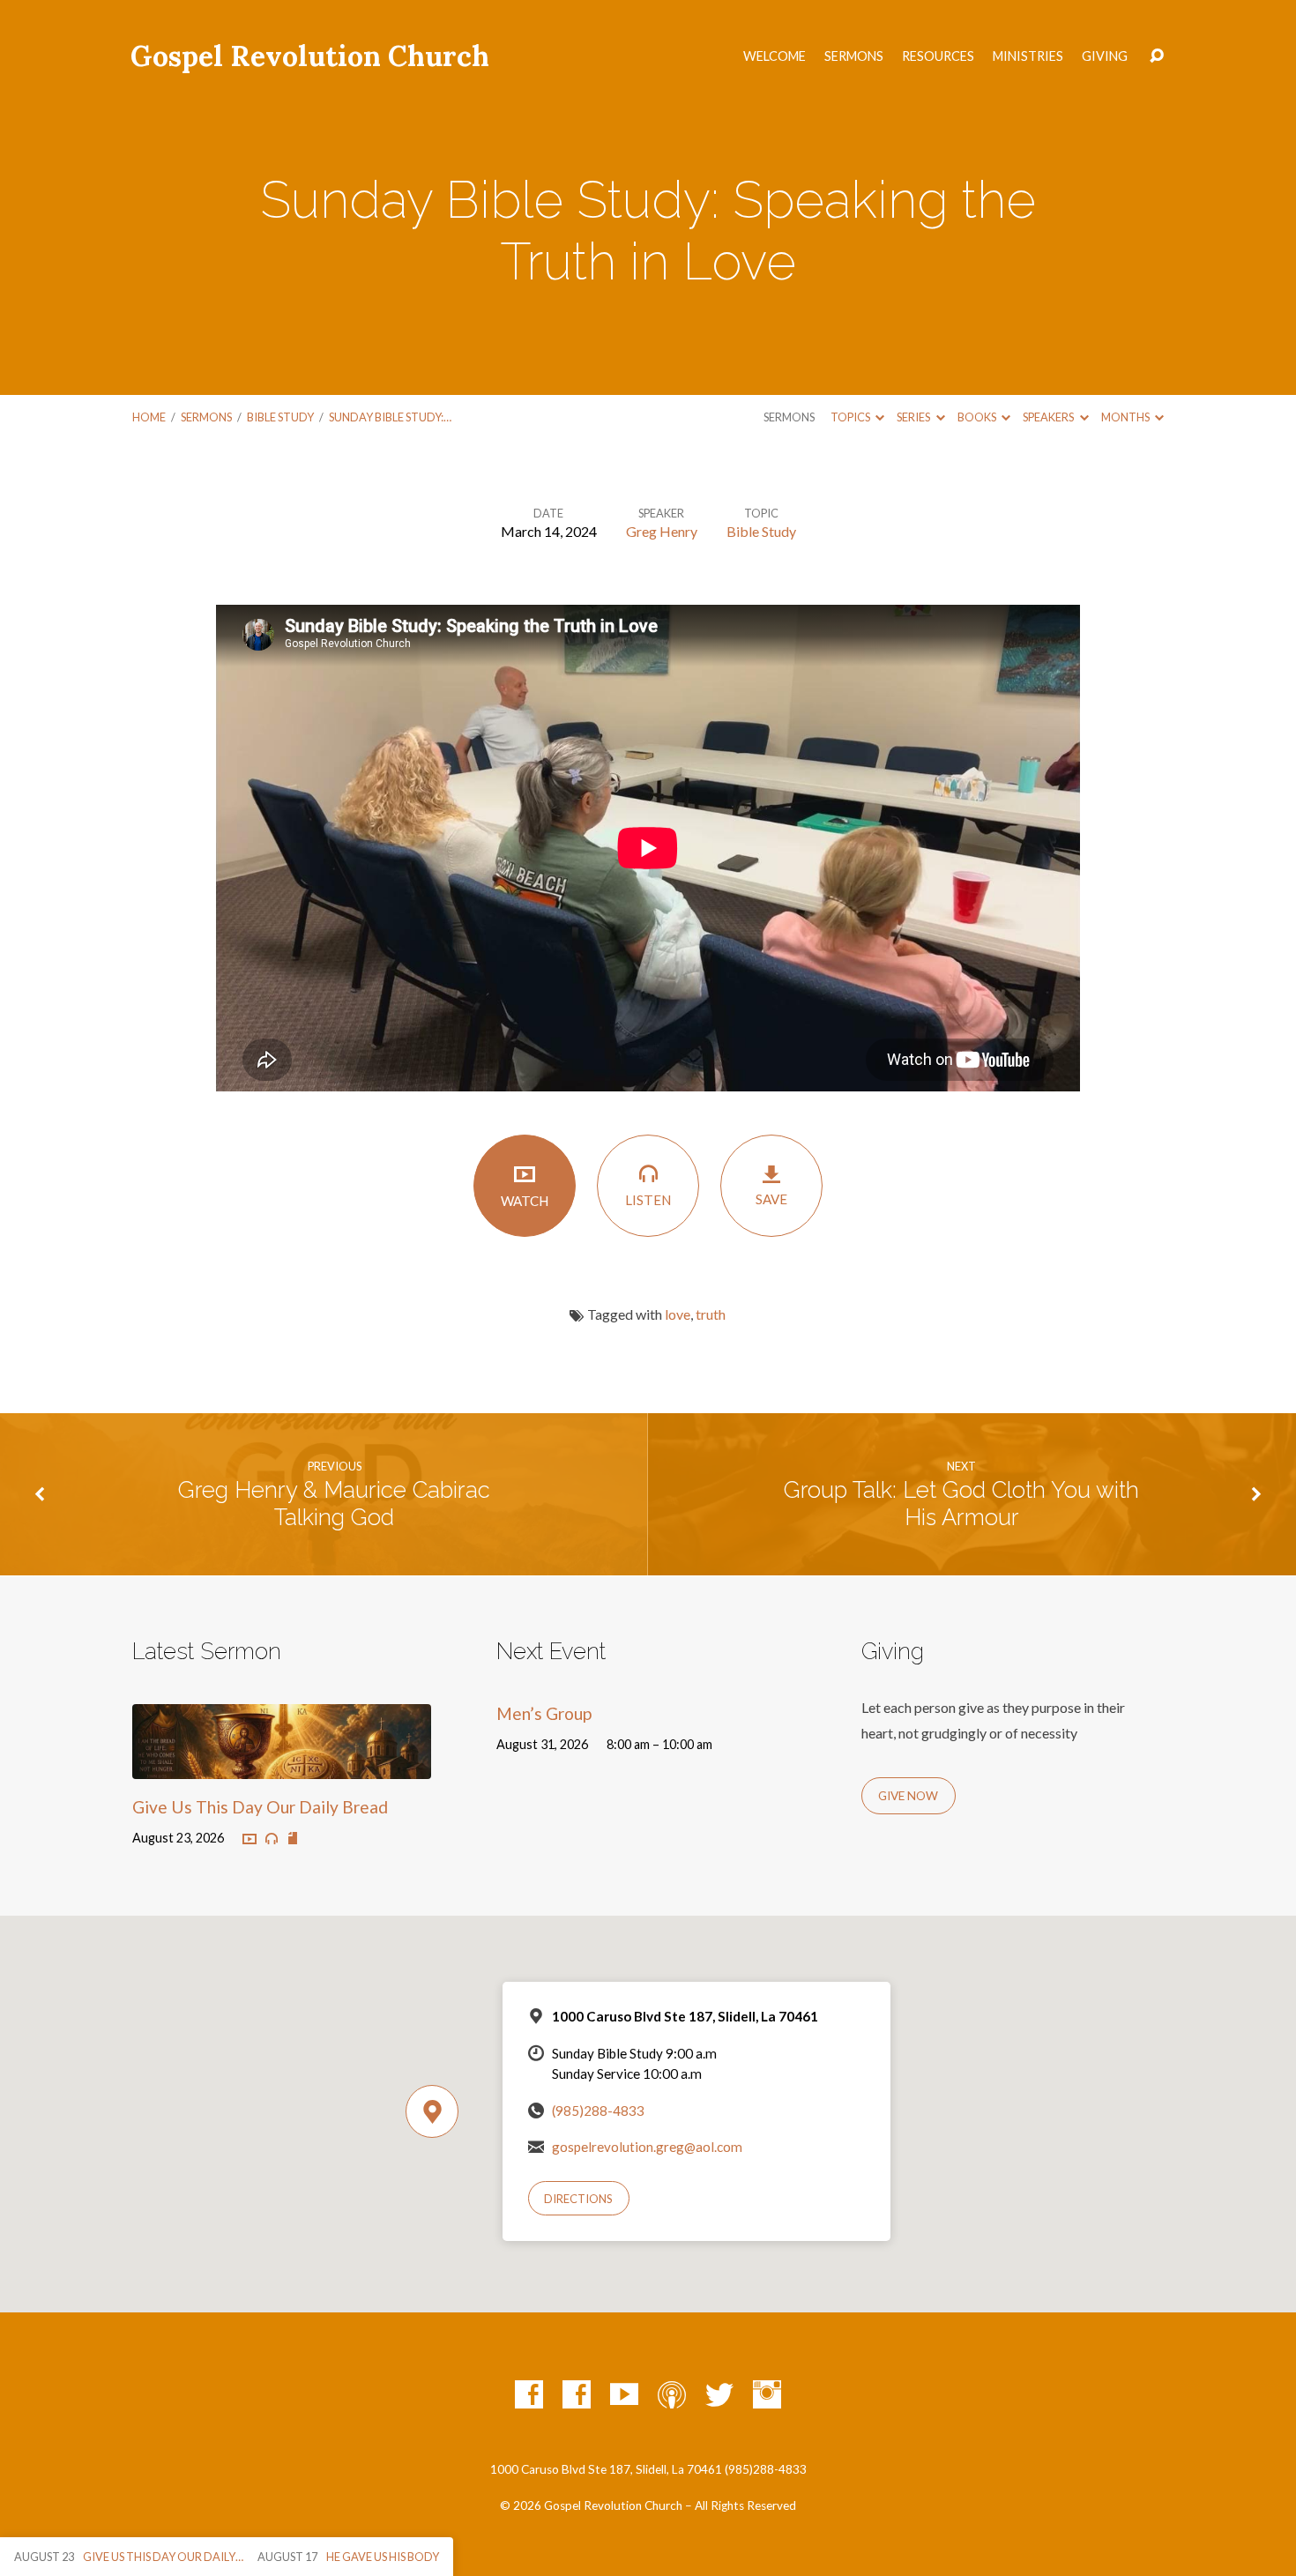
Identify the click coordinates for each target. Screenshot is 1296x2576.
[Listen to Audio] (272, 1839)
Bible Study (280, 417)
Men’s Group (544, 1713)
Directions (578, 2199)
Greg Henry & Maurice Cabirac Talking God (334, 1504)
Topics (851, 417)
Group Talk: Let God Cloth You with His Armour (961, 1504)
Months (1126, 417)
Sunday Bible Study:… (390, 417)
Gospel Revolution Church (310, 56)
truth (711, 1314)
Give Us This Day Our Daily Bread (260, 1807)
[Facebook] (529, 2394)
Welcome (775, 56)
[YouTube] (624, 2394)
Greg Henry (662, 531)
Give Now (908, 1796)
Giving (1105, 56)
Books (978, 417)
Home (149, 417)
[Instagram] (767, 2394)
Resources (938, 56)
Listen (648, 1200)
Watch (525, 1201)
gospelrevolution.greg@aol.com (647, 2147)
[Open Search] (1157, 56)
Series (914, 417)
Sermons (854, 56)
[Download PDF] (293, 1839)
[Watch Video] (250, 1840)
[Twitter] (719, 2394)
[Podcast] (672, 2394)
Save (771, 1199)
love (678, 1314)
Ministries (1028, 56)
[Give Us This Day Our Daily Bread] (282, 1765)
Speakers (1049, 417)
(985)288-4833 (598, 2111)
